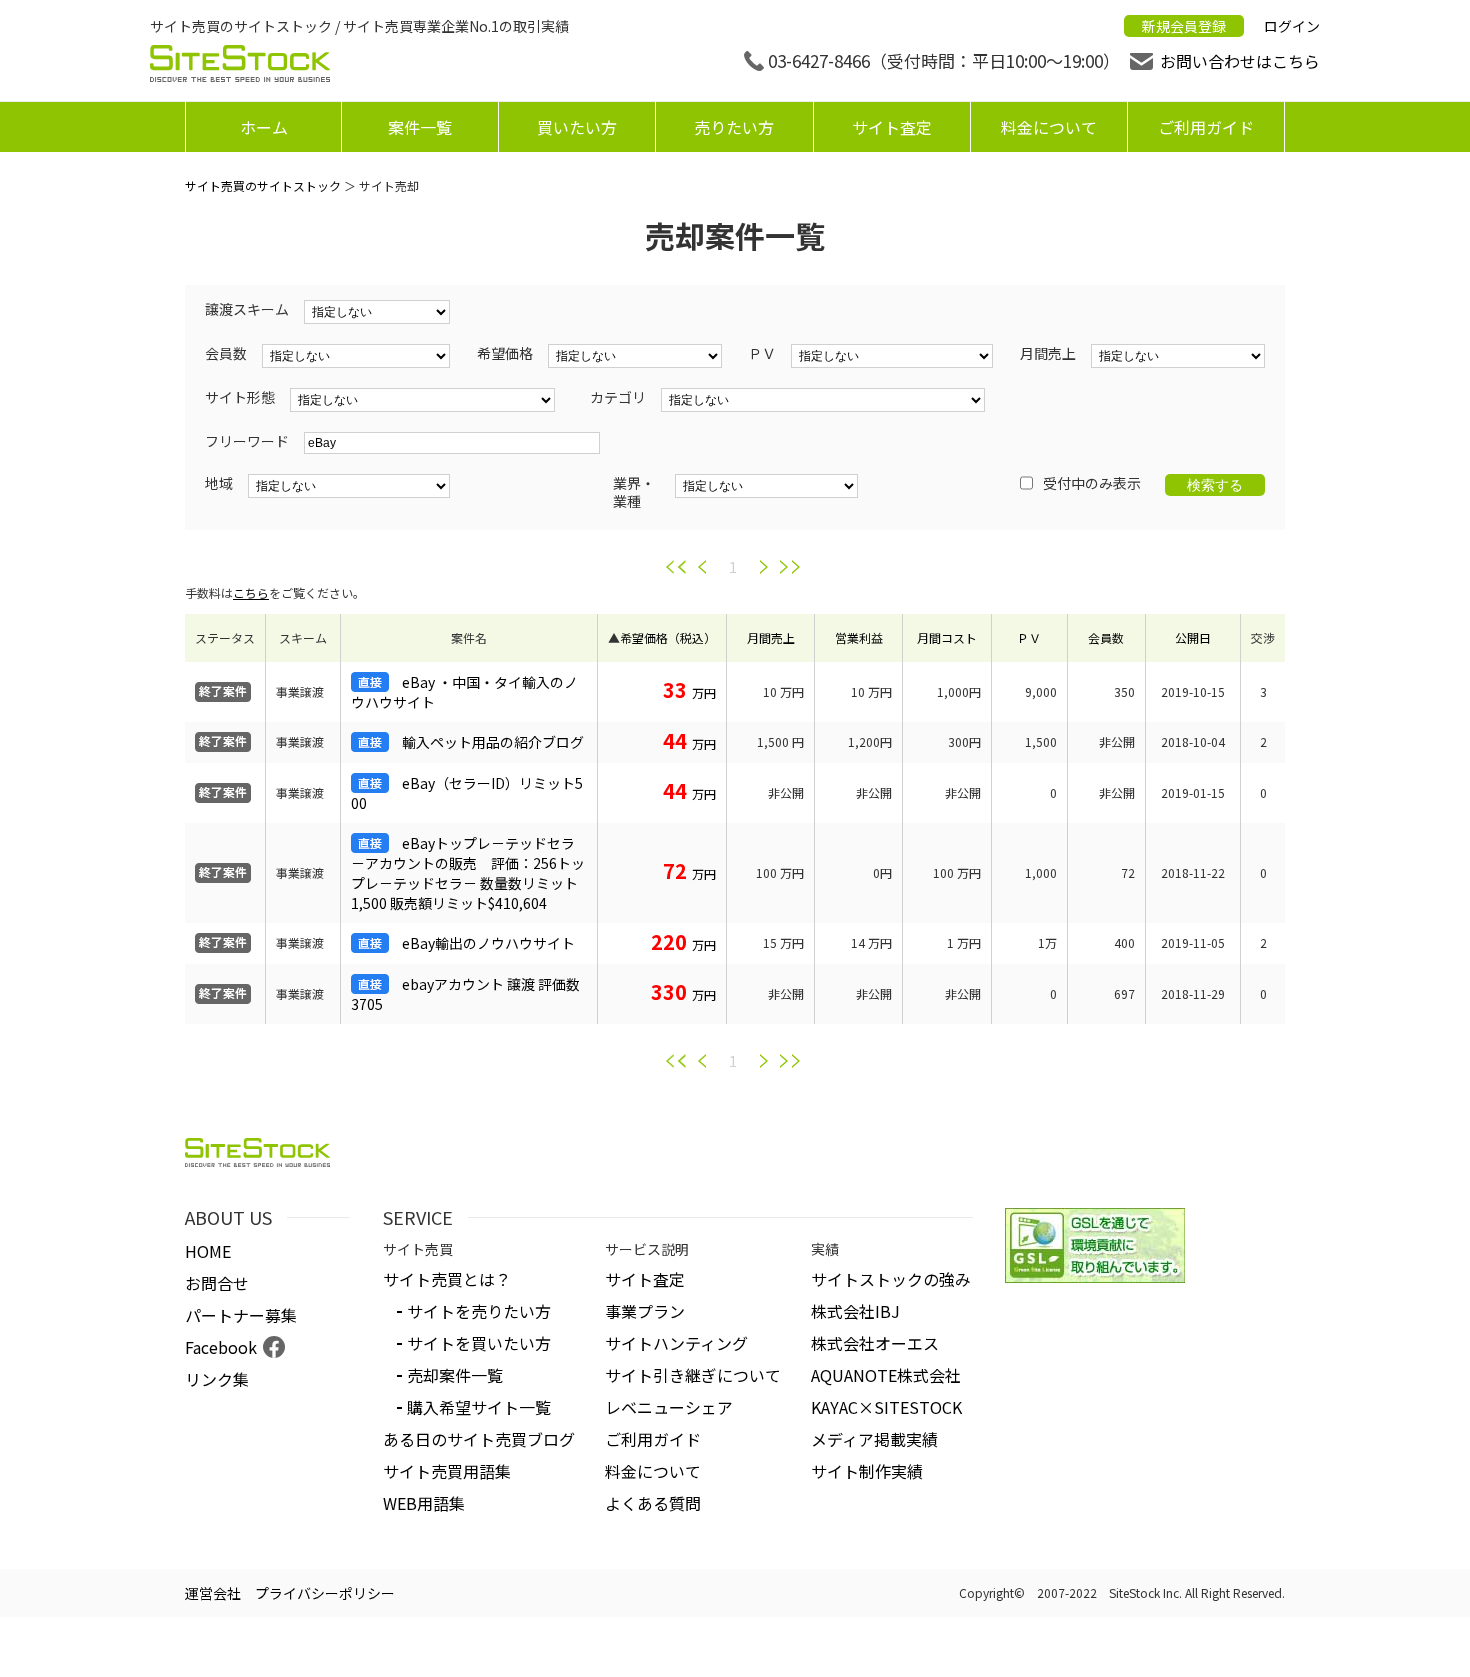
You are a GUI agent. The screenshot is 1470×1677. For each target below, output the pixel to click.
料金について (1049, 127)
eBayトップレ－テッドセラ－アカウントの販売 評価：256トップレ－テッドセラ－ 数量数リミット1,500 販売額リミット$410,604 (468, 873)
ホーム (264, 127)
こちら (251, 592)
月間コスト (947, 637)
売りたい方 (734, 127)
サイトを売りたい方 (479, 1311)
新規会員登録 (1184, 26)
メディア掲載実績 (874, 1439)
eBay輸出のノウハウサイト (488, 943)
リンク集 (217, 1379)
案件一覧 (420, 127)
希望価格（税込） (668, 637)
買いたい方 (577, 127)
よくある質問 (653, 1503)
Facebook (221, 1347)
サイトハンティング (676, 1343)
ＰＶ (1029, 637)
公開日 (1193, 637)
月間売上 (771, 637)
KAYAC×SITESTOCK (886, 1407)
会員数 (1106, 637)
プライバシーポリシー (325, 1593)
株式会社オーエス (875, 1343)
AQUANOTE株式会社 (886, 1375)
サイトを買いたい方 (479, 1343)
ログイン (1292, 26)
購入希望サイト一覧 (479, 1407)
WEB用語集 (424, 1503)
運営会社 (213, 1593)
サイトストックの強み (891, 1279)
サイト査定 (892, 127)
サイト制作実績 (867, 1471)
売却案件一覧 (455, 1375)
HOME (208, 1251)
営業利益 (859, 637)
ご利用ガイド (1206, 127)
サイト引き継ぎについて (693, 1375)
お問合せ (217, 1283)
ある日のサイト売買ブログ (479, 1439)
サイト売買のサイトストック (263, 185)
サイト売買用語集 (447, 1471)
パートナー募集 (241, 1315)
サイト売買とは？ (447, 1279)
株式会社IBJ (855, 1311)
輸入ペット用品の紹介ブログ (493, 742)
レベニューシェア (669, 1407)
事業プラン (645, 1311)
